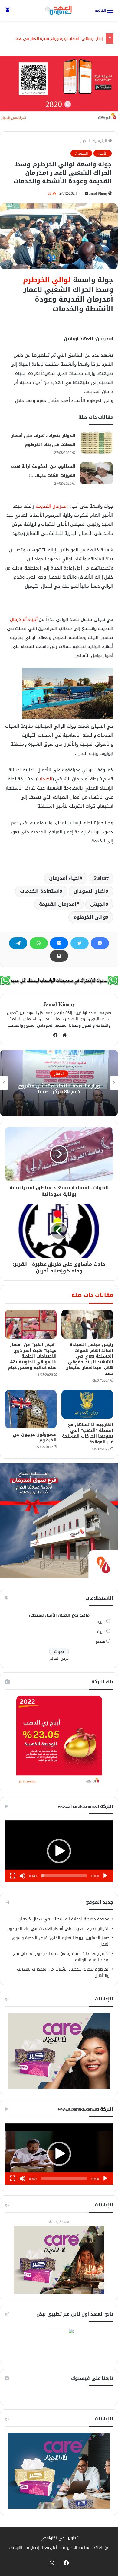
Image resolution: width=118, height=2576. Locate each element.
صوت (101, 1631)
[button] (59, 1851)
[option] (59, 1083)
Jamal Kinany (98, 193)
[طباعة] (59, 956)
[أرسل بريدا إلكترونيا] (87, 193)
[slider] (64, 1876)
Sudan (100, 878)
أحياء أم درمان (24, 619)
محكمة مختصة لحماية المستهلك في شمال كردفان (64, 1919)
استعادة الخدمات (40, 891)
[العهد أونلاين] (59, 10)
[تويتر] (80, 943)
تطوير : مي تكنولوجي (59, 2538)
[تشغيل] (105, 1876)
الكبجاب (45, 779)
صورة (101, 1622)
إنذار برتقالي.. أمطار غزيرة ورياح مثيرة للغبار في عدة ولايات (53, 38)
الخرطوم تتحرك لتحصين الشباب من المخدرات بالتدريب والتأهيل (63, 1972)
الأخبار (85, 141)
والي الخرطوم (90, 917)
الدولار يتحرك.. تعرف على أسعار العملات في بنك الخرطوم (58, 1928)
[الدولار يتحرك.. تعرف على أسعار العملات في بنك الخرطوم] (97, 442)
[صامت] (22, 1876)
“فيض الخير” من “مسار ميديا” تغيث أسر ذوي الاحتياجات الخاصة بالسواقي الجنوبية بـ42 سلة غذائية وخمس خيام (32, 1356)
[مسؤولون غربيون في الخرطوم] (31, 1409)
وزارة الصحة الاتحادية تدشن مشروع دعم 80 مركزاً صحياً (59, 1089)
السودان (81, 153)
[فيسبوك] (100, 943)
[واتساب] (39, 943)
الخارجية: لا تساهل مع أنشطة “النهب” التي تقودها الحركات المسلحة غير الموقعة (88, 1433)
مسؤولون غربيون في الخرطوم (35, 1437)
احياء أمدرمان (65, 878)
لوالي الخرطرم (47, 280)
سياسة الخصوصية (75, 2547)
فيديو (100, 1641)
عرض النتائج (59, 1658)
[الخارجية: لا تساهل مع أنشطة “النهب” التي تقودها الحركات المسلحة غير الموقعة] (87, 1404)
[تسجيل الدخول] (8, 13)
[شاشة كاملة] (13, 1876)
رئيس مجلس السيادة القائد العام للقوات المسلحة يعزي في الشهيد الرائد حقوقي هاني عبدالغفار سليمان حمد (89, 1359)
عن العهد (101, 2547)
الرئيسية (100, 141)
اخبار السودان (90, 891)
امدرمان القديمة (52, 506)
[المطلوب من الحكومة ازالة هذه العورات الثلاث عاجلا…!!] (97, 473)
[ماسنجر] (59, 943)
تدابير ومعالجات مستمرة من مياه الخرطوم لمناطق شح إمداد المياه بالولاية (61, 1957)
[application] (59, 1851)
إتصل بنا (32, 2547)
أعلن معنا (50, 2547)
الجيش (98, 904)
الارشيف (16, 2547)
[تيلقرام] (18, 943)
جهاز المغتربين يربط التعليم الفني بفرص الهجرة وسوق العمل (61, 1941)
